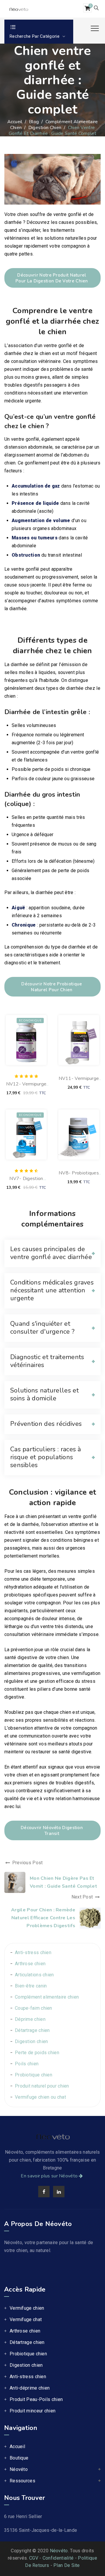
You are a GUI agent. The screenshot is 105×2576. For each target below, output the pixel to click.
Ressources (22, 2481)
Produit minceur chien (33, 2411)
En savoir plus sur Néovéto (49, 2176)
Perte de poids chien (37, 2053)
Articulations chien (34, 1975)
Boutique (19, 2458)
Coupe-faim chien (34, 2008)
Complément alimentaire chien (47, 1997)
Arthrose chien (30, 1964)
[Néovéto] (19, 9)
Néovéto (19, 2469)
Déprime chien (30, 2019)
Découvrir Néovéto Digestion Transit (52, 1831)
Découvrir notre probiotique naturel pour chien (52, 987)
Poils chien (27, 2064)
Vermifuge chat (26, 2319)
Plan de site (67, 2565)
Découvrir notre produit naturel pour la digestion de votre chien (52, 278)
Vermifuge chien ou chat (40, 2097)
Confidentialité (58, 2558)
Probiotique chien (34, 2075)
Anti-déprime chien (30, 2388)
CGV (34, 2558)
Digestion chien (32, 2041)
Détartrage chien (32, 2030)
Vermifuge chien (27, 2308)
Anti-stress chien (33, 1952)
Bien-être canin (31, 1986)
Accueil (15, 122)
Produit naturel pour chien (42, 2086)
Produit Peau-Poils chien (36, 2399)
